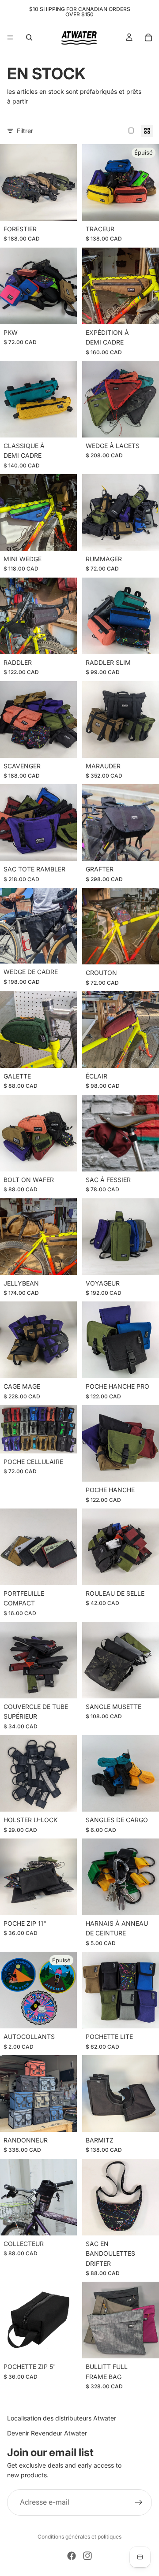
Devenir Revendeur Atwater (47, 2433)
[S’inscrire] (139, 2502)
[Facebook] (72, 2556)
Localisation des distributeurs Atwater (62, 2418)
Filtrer (25, 131)
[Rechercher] (29, 37)
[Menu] (10, 37)
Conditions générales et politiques (79, 2537)
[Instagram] (87, 2556)
